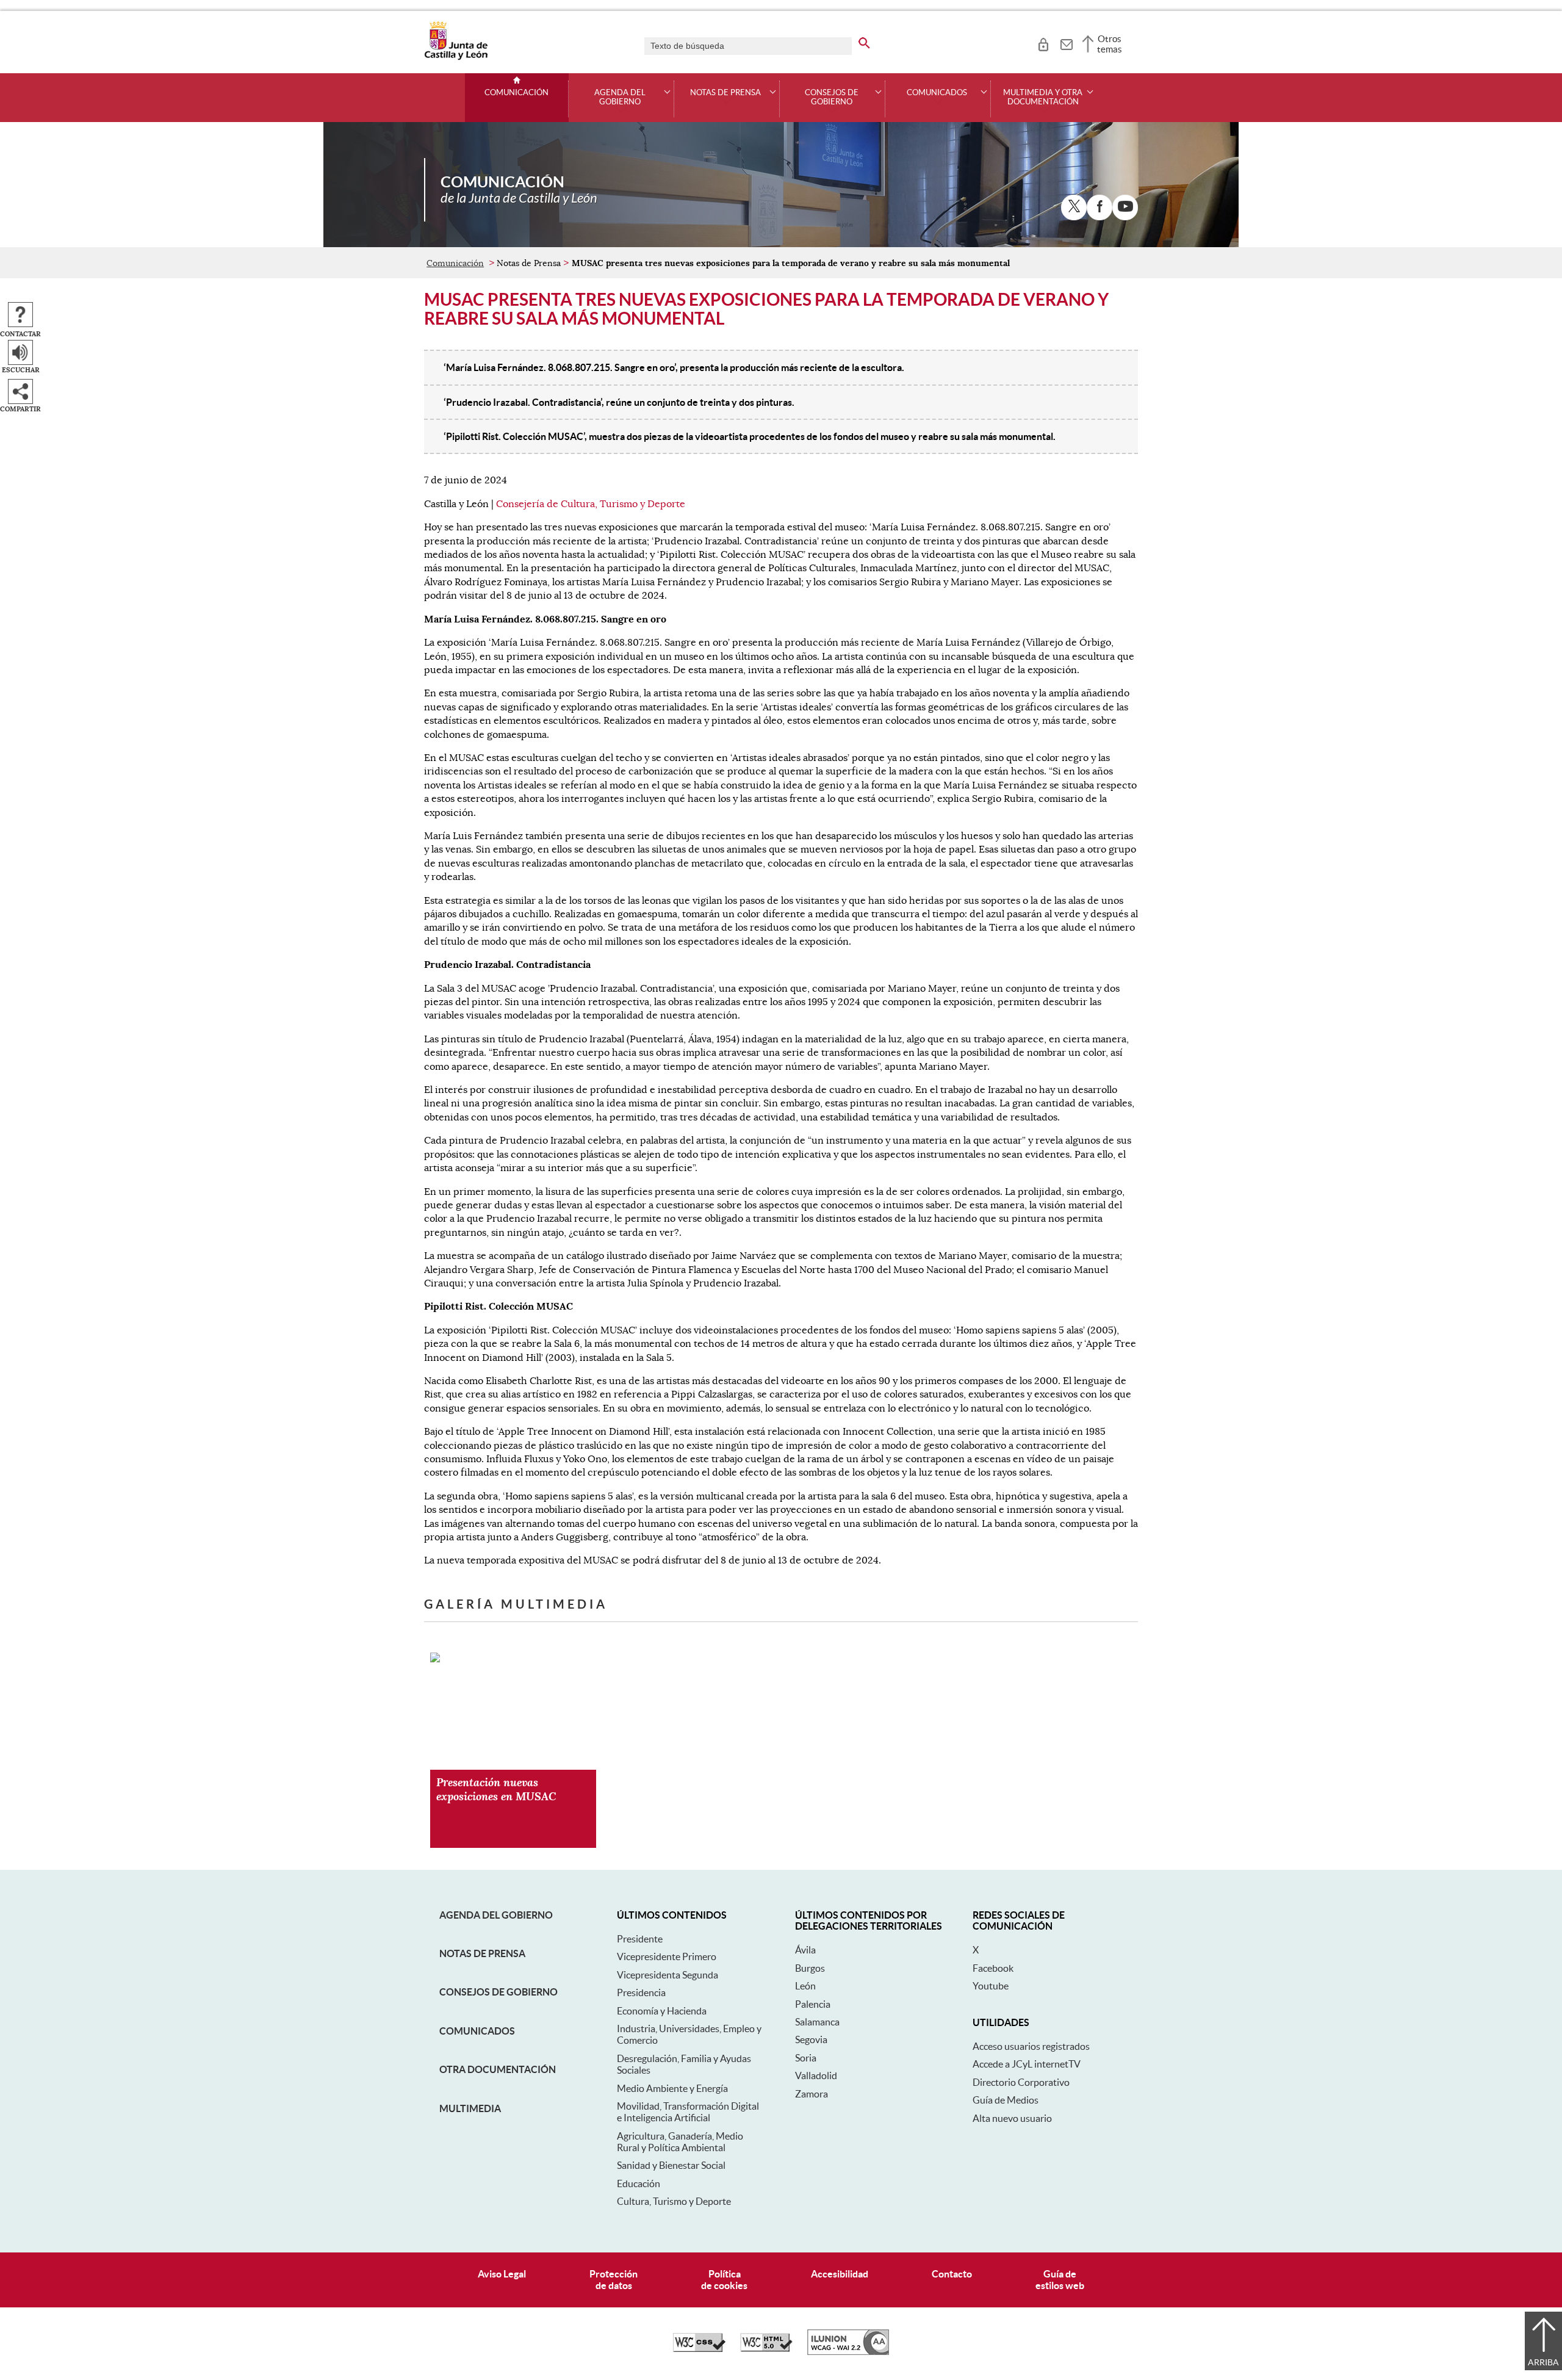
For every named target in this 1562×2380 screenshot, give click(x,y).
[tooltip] (1043, 43)
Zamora (812, 2094)
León (805, 1986)
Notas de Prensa (482, 1953)
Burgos (810, 1968)
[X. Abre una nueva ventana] (1074, 207)
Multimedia (470, 2108)
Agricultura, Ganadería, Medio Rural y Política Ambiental (680, 2142)
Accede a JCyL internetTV (1027, 2064)
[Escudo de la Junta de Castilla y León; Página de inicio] (456, 57)
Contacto (952, 2274)
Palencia (813, 2004)
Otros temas (1110, 44)
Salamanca (817, 2022)
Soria (806, 2058)
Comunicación (516, 93)
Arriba (1543, 2362)
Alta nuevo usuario (1012, 2118)
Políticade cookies (724, 2280)
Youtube (991, 1986)
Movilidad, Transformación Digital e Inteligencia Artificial (688, 2112)
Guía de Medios (1006, 2100)
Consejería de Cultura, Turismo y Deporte (591, 504)
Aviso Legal (502, 2274)
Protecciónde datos (614, 2280)
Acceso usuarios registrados (1031, 2046)
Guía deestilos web (1060, 2280)
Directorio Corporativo (1021, 2082)
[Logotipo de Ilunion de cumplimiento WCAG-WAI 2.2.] (848, 2352)
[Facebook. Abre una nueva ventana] (1100, 207)
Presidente (640, 1939)
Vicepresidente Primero (667, 1956)
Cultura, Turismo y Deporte (674, 2201)
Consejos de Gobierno (498, 1992)
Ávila (805, 1950)
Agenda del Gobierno (496, 1915)
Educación (639, 2183)
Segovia (811, 2039)
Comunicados (477, 2031)
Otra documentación (498, 2069)
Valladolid (816, 2075)
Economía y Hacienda (662, 2011)
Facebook (993, 1968)
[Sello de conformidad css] (699, 2349)
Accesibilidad (840, 2274)
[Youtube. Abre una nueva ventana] (1125, 207)
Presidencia (641, 1992)
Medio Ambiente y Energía (672, 2088)
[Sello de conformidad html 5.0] (766, 2349)
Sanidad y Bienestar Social (671, 2165)
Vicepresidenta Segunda (668, 1975)
